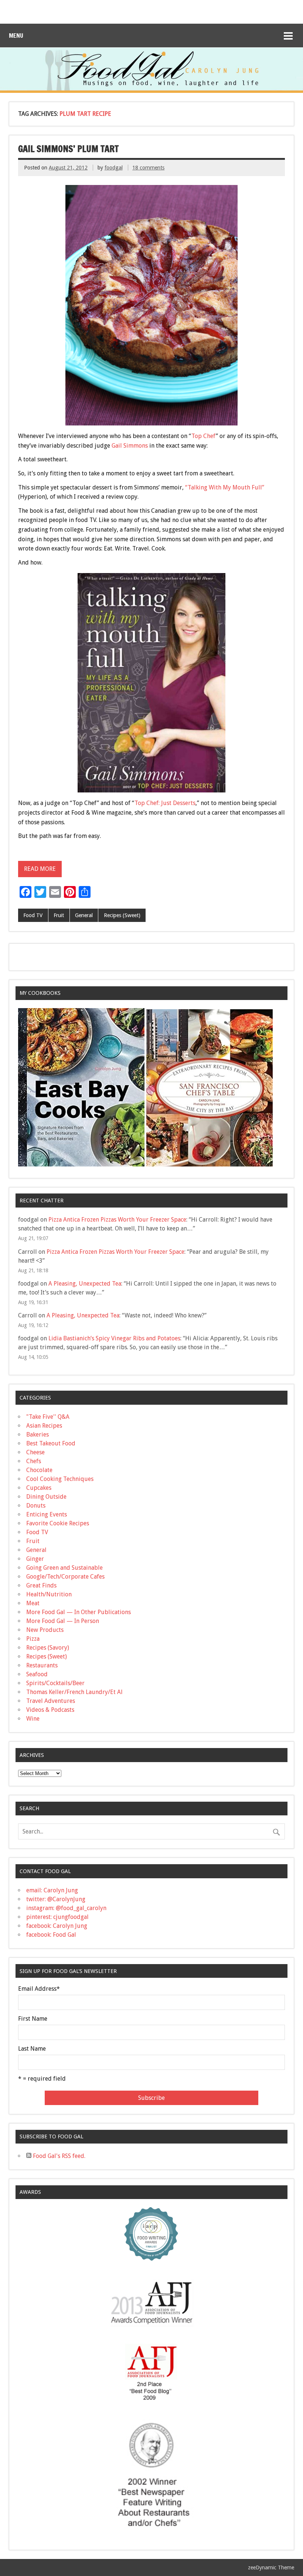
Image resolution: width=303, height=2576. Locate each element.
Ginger (35, 1559)
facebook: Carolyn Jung (57, 1926)
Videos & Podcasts (50, 1710)
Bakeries (38, 1435)
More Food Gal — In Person (63, 1621)
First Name (33, 2019)
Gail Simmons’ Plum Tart (68, 149)
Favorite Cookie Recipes (58, 1523)
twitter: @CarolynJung (56, 1899)
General (84, 915)
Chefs (34, 1461)
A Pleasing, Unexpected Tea (85, 1284)
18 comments (148, 168)
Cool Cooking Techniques (60, 1479)
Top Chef (204, 436)
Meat (33, 1603)
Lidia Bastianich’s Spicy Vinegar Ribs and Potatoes (114, 1338)
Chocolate (39, 1470)
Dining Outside (46, 1497)
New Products (45, 1630)
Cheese (35, 1452)
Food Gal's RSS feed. (58, 2156)
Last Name (32, 2049)
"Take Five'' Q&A (48, 1417)
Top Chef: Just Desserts (165, 803)
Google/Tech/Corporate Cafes (65, 1577)
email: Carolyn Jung (52, 1890)
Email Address (39, 1989)
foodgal (114, 168)
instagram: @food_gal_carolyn (66, 1908)
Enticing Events (47, 1514)
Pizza (33, 1639)
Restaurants (42, 1665)
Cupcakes (39, 1488)
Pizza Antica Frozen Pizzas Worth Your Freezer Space (117, 1220)
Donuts (36, 1506)
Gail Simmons (130, 446)
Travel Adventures (51, 1701)
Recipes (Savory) (48, 1648)
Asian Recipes (44, 1426)
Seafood (37, 1674)
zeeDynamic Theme (271, 2567)
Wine (33, 1719)
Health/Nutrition (49, 1594)
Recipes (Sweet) (122, 915)
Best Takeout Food (51, 1443)
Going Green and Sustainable (64, 1568)
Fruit (59, 915)
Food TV (33, 915)
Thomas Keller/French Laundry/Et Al (74, 1692)
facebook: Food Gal (51, 1935)
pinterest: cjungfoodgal (57, 1917)
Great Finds (41, 1585)
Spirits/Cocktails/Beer (55, 1683)
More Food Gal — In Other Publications (79, 1612)
